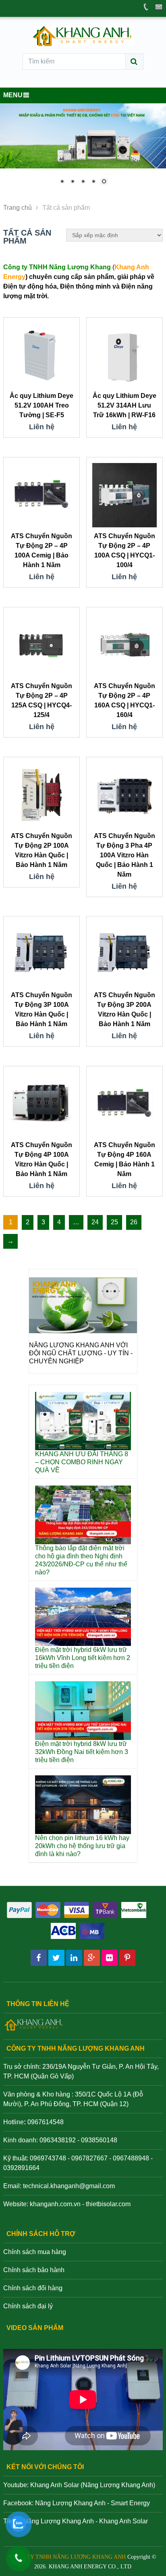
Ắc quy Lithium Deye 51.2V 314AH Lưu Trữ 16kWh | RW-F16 (124, 405)
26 (134, 1222)
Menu (13, 95)
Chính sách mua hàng (35, 2252)
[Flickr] (110, 1958)
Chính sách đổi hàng (33, 2288)
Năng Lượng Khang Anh (59, 2521)
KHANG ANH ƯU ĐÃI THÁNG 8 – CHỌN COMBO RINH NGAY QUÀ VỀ (82, 1462)
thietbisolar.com (108, 2204)
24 (95, 1222)
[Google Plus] (92, 1958)
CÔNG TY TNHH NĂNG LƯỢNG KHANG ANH (67, 2557)
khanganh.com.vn (55, 2204)
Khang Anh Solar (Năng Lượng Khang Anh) (93, 2485)
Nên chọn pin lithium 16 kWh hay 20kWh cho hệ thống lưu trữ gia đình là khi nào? (82, 1846)
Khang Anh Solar (123, 2521)
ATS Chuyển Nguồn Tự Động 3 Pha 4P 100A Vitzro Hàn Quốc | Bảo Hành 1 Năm (124, 855)
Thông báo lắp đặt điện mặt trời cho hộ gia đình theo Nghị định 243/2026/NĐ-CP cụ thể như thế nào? (81, 1560)
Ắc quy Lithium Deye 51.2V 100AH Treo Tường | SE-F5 (41, 405)
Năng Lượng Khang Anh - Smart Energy (92, 2503)
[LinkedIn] (74, 1958)
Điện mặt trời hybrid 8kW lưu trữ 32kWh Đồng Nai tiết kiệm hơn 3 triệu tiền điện (82, 1752)
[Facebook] (39, 1958)
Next (127, 1331)
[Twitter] (56, 1958)
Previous (39, 1331)
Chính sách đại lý (28, 2306)
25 (114, 1222)
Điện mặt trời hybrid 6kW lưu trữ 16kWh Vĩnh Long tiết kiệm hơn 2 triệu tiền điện (83, 1658)
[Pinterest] (127, 1958)
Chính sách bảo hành (34, 2270)
